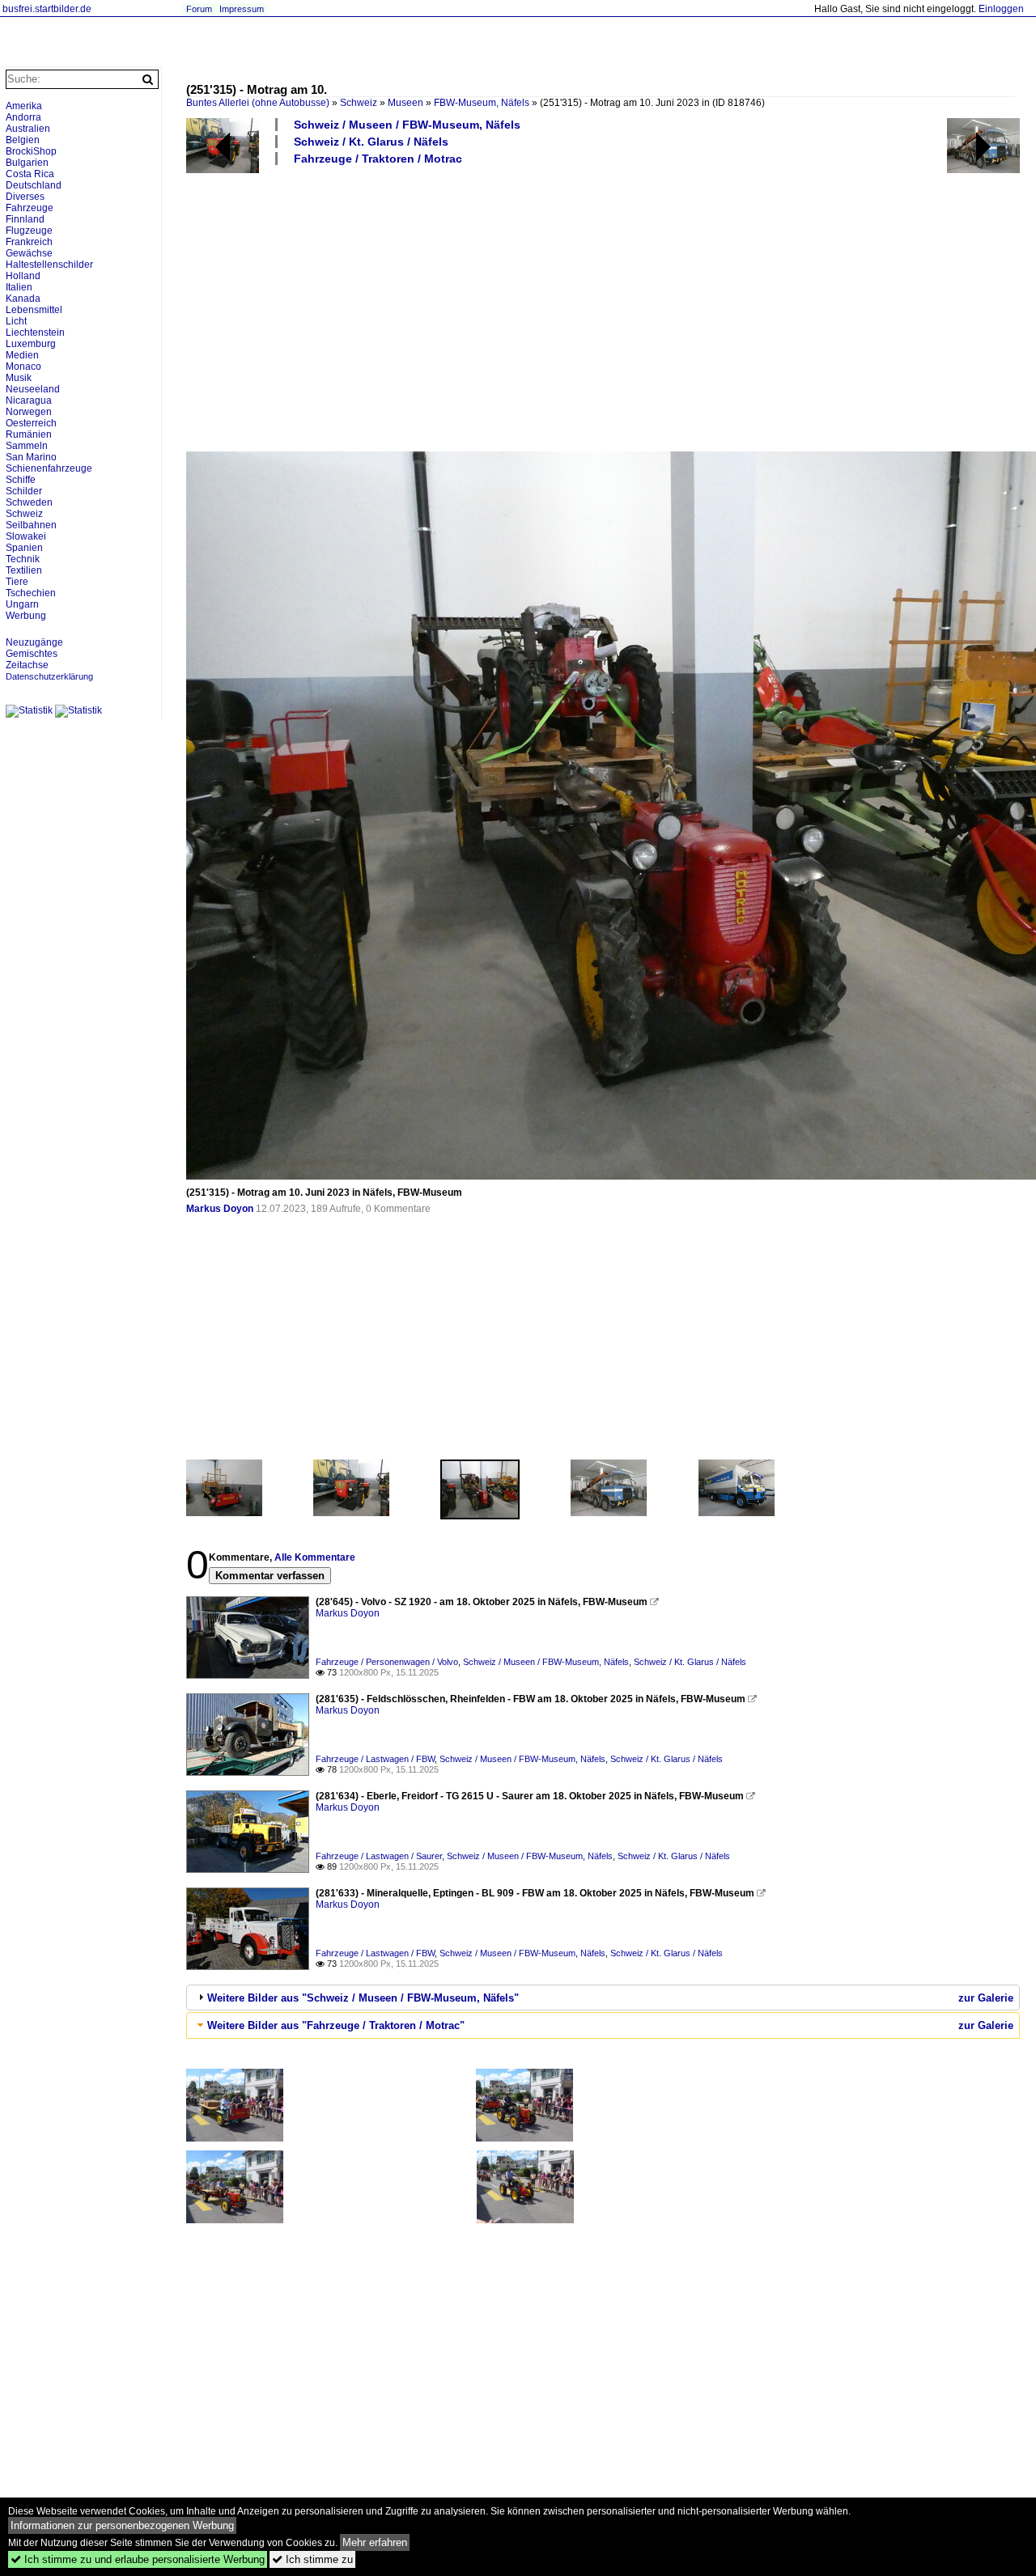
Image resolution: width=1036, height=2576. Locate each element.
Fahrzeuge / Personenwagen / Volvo (387, 1662)
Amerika (24, 106)
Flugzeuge (29, 231)
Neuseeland (33, 389)
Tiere (17, 582)
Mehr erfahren (375, 2542)
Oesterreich (31, 423)
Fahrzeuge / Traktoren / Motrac (378, 159)
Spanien (24, 548)
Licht (16, 321)
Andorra (23, 117)
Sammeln (27, 446)
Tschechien (31, 593)
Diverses (25, 197)
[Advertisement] (603, 307)
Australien (28, 129)
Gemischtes (32, 654)
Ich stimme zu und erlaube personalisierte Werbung (138, 2559)
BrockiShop (31, 151)
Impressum (242, 9)
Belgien (23, 140)
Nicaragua (29, 400)
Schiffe (21, 480)
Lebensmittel (34, 310)
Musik (19, 378)
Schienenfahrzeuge (49, 468)
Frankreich (29, 242)
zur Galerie (986, 1998)
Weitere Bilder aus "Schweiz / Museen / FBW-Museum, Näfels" (363, 1998)
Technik (23, 559)
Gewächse (29, 253)
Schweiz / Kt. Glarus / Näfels (371, 142)
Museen (405, 103)
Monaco (23, 366)
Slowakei (26, 536)
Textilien (24, 570)
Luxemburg (31, 344)
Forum (199, 9)
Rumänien (29, 434)
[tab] (603, 1998)
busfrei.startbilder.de (47, 9)
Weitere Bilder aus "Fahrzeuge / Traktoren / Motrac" (336, 2025)
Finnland (25, 219)
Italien (19, 287)
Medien (22, 355)
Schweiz (359, 103)
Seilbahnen (31, 525)
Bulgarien (27, 163)
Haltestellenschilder (49, 265)
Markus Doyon (220, 1209)
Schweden (29, 502)
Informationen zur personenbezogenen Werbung (122, 2525)
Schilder (24, 491)
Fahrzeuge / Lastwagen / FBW (375, 1759)
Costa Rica (30, 174)
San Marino (31, 457)
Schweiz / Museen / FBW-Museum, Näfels (407, 125)
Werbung (26, 616)
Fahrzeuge (30, 208)
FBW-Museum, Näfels (482, 103)
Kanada (23, 299)
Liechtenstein (35, 333)
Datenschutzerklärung (49, 676)
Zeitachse (27, 665)
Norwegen (29, 412)
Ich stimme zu (312, 2559)
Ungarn (22, 604)
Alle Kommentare (315, 1557)
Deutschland (34, 185)
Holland (23, 276)
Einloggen (1001, 9)
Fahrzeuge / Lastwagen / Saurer (379, 1856)
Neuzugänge (34, 642)
